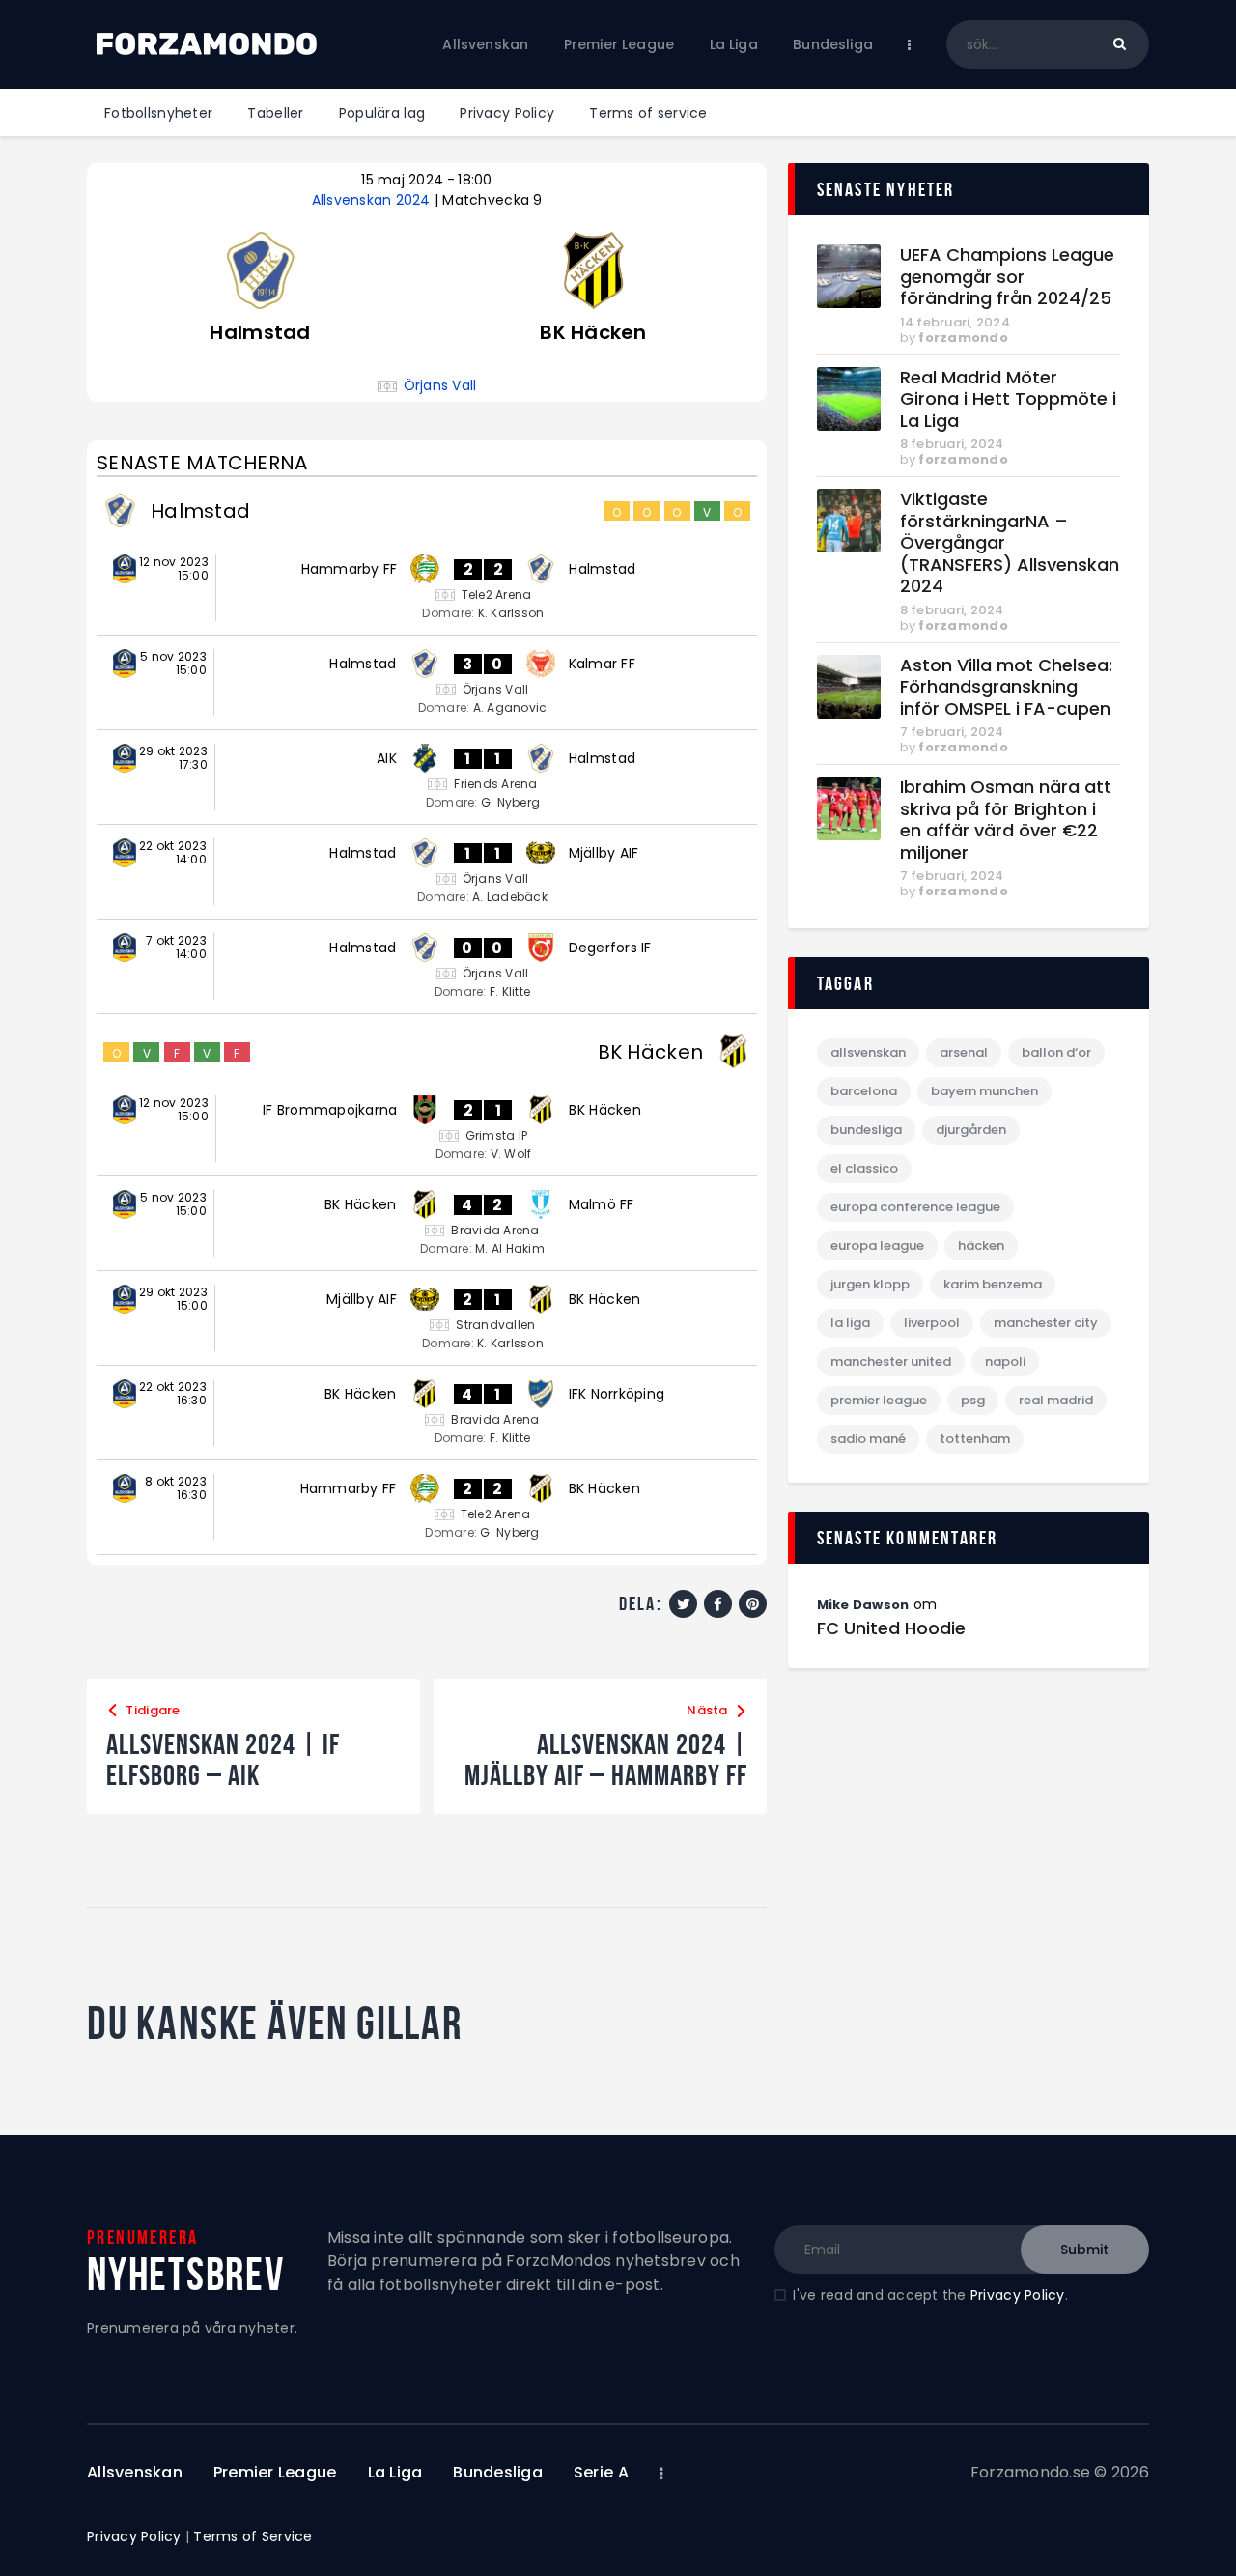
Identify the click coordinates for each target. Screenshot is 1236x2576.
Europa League (877, 1246)
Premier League (879, 1400)
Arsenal (964, 1052)
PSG (973, 1400)
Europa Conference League (915, 1207)
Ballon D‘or (1056, 1052)
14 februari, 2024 (955, 322)
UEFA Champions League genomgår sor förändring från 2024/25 (1007, 277)
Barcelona (864, 1091)
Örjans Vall (440, 386)
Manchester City (1046, 1323)
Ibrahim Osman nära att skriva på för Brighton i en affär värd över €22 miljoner (1006, 820)
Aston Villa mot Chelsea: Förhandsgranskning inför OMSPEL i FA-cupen (1006, 688)
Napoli (1005, 1361)
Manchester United (891, 1361)
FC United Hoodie (891, 1628)
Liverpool (932, 1323)
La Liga (850, 1323)
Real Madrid (1056, 1400)
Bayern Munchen (984, 1091)
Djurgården (971, 1130)
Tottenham (975, 1439)
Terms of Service (253, 2536)
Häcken (981, 1246)
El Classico (864, 1168)
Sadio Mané (868, 1439)
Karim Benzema (993, 1284)
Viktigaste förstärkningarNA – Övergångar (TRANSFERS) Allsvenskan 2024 (1010, 543)
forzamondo (963, 338)
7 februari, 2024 (952, 732)
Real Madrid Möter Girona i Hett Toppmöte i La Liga (1008, 400)
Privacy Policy (1018, 2295)
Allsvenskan (868, 1052)
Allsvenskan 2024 (373, 200)
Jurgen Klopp (870, 1284)
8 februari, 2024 (952, 444)
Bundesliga (866, 1130)
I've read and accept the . (930, 2295)
